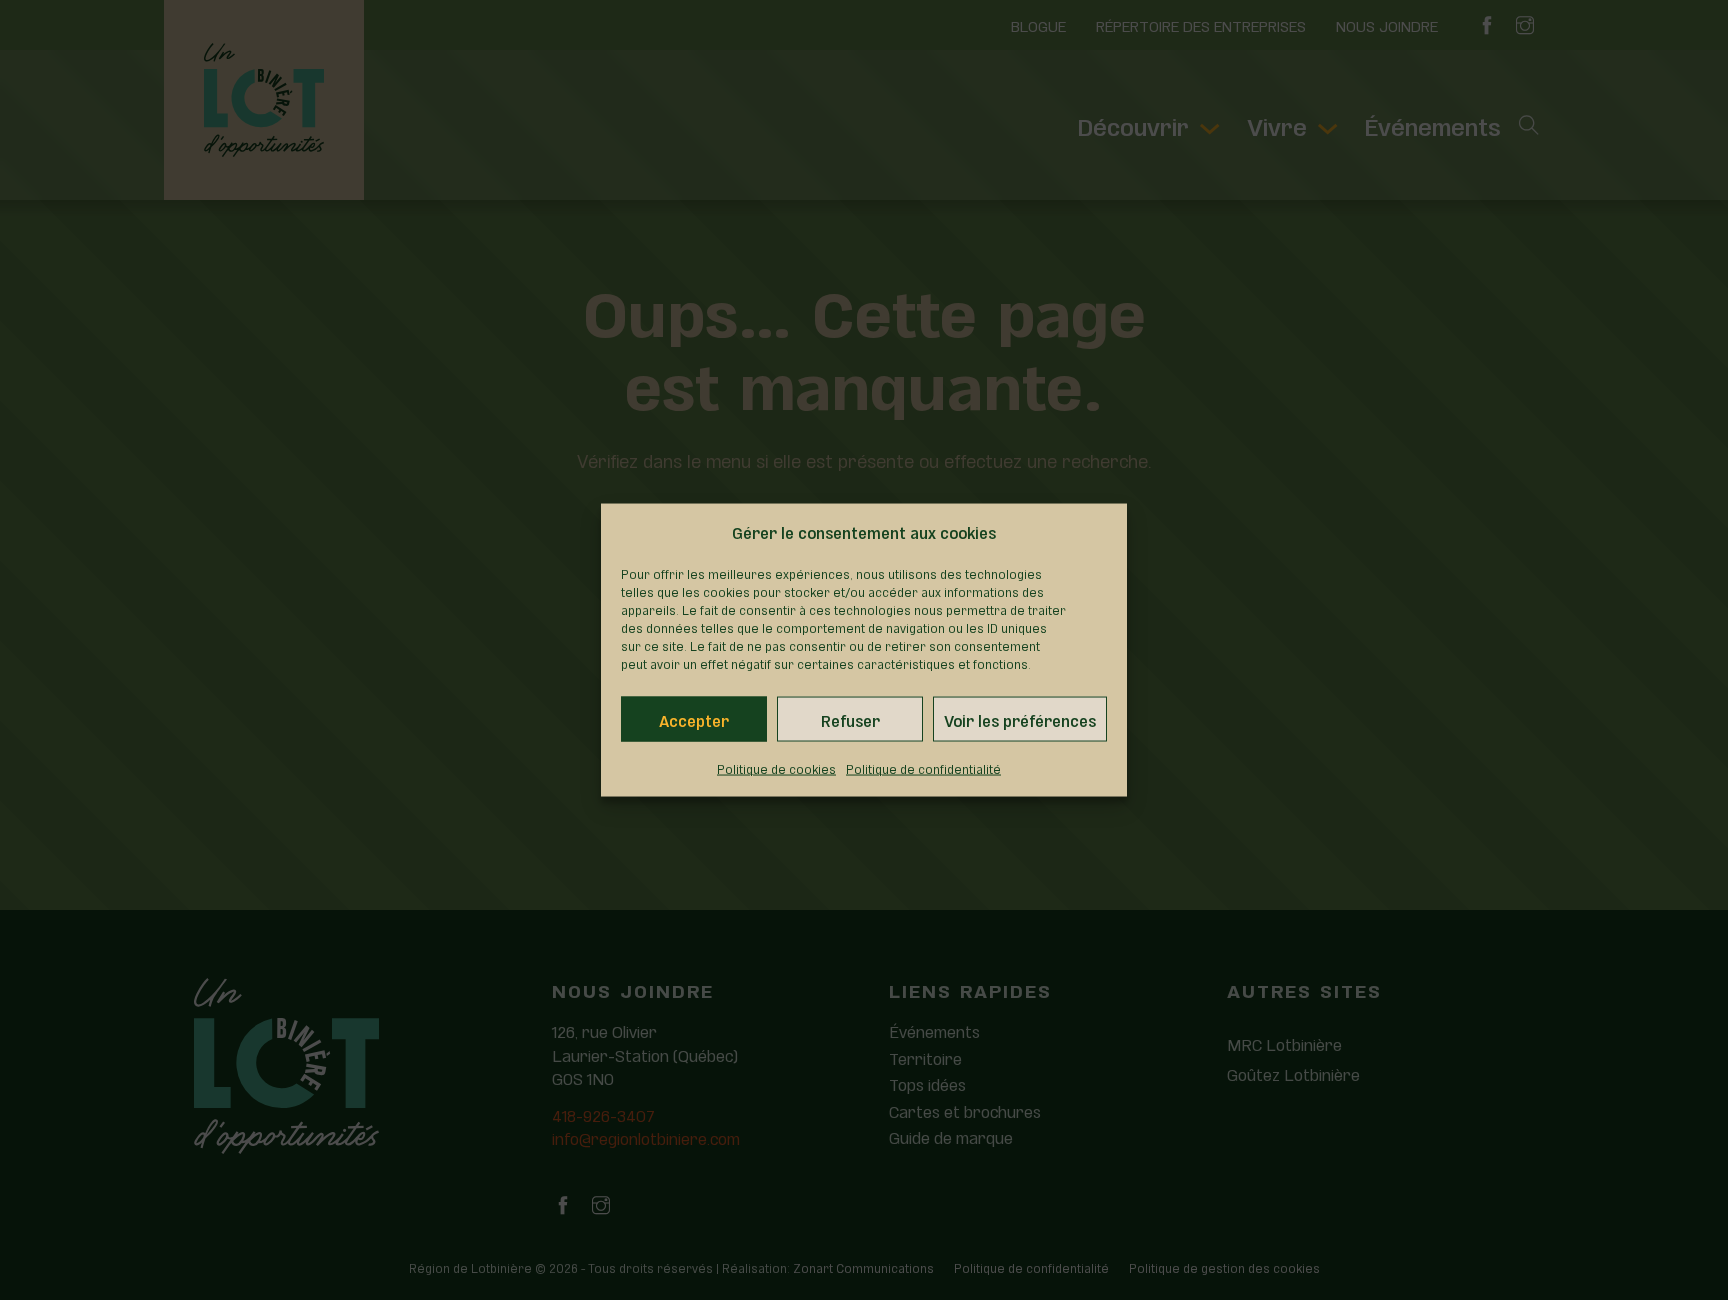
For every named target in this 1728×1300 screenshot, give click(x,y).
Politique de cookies (776, 768)
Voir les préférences (1020, 719)
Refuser (850, 719)
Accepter (694, 719)
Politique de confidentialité (923, 768)
